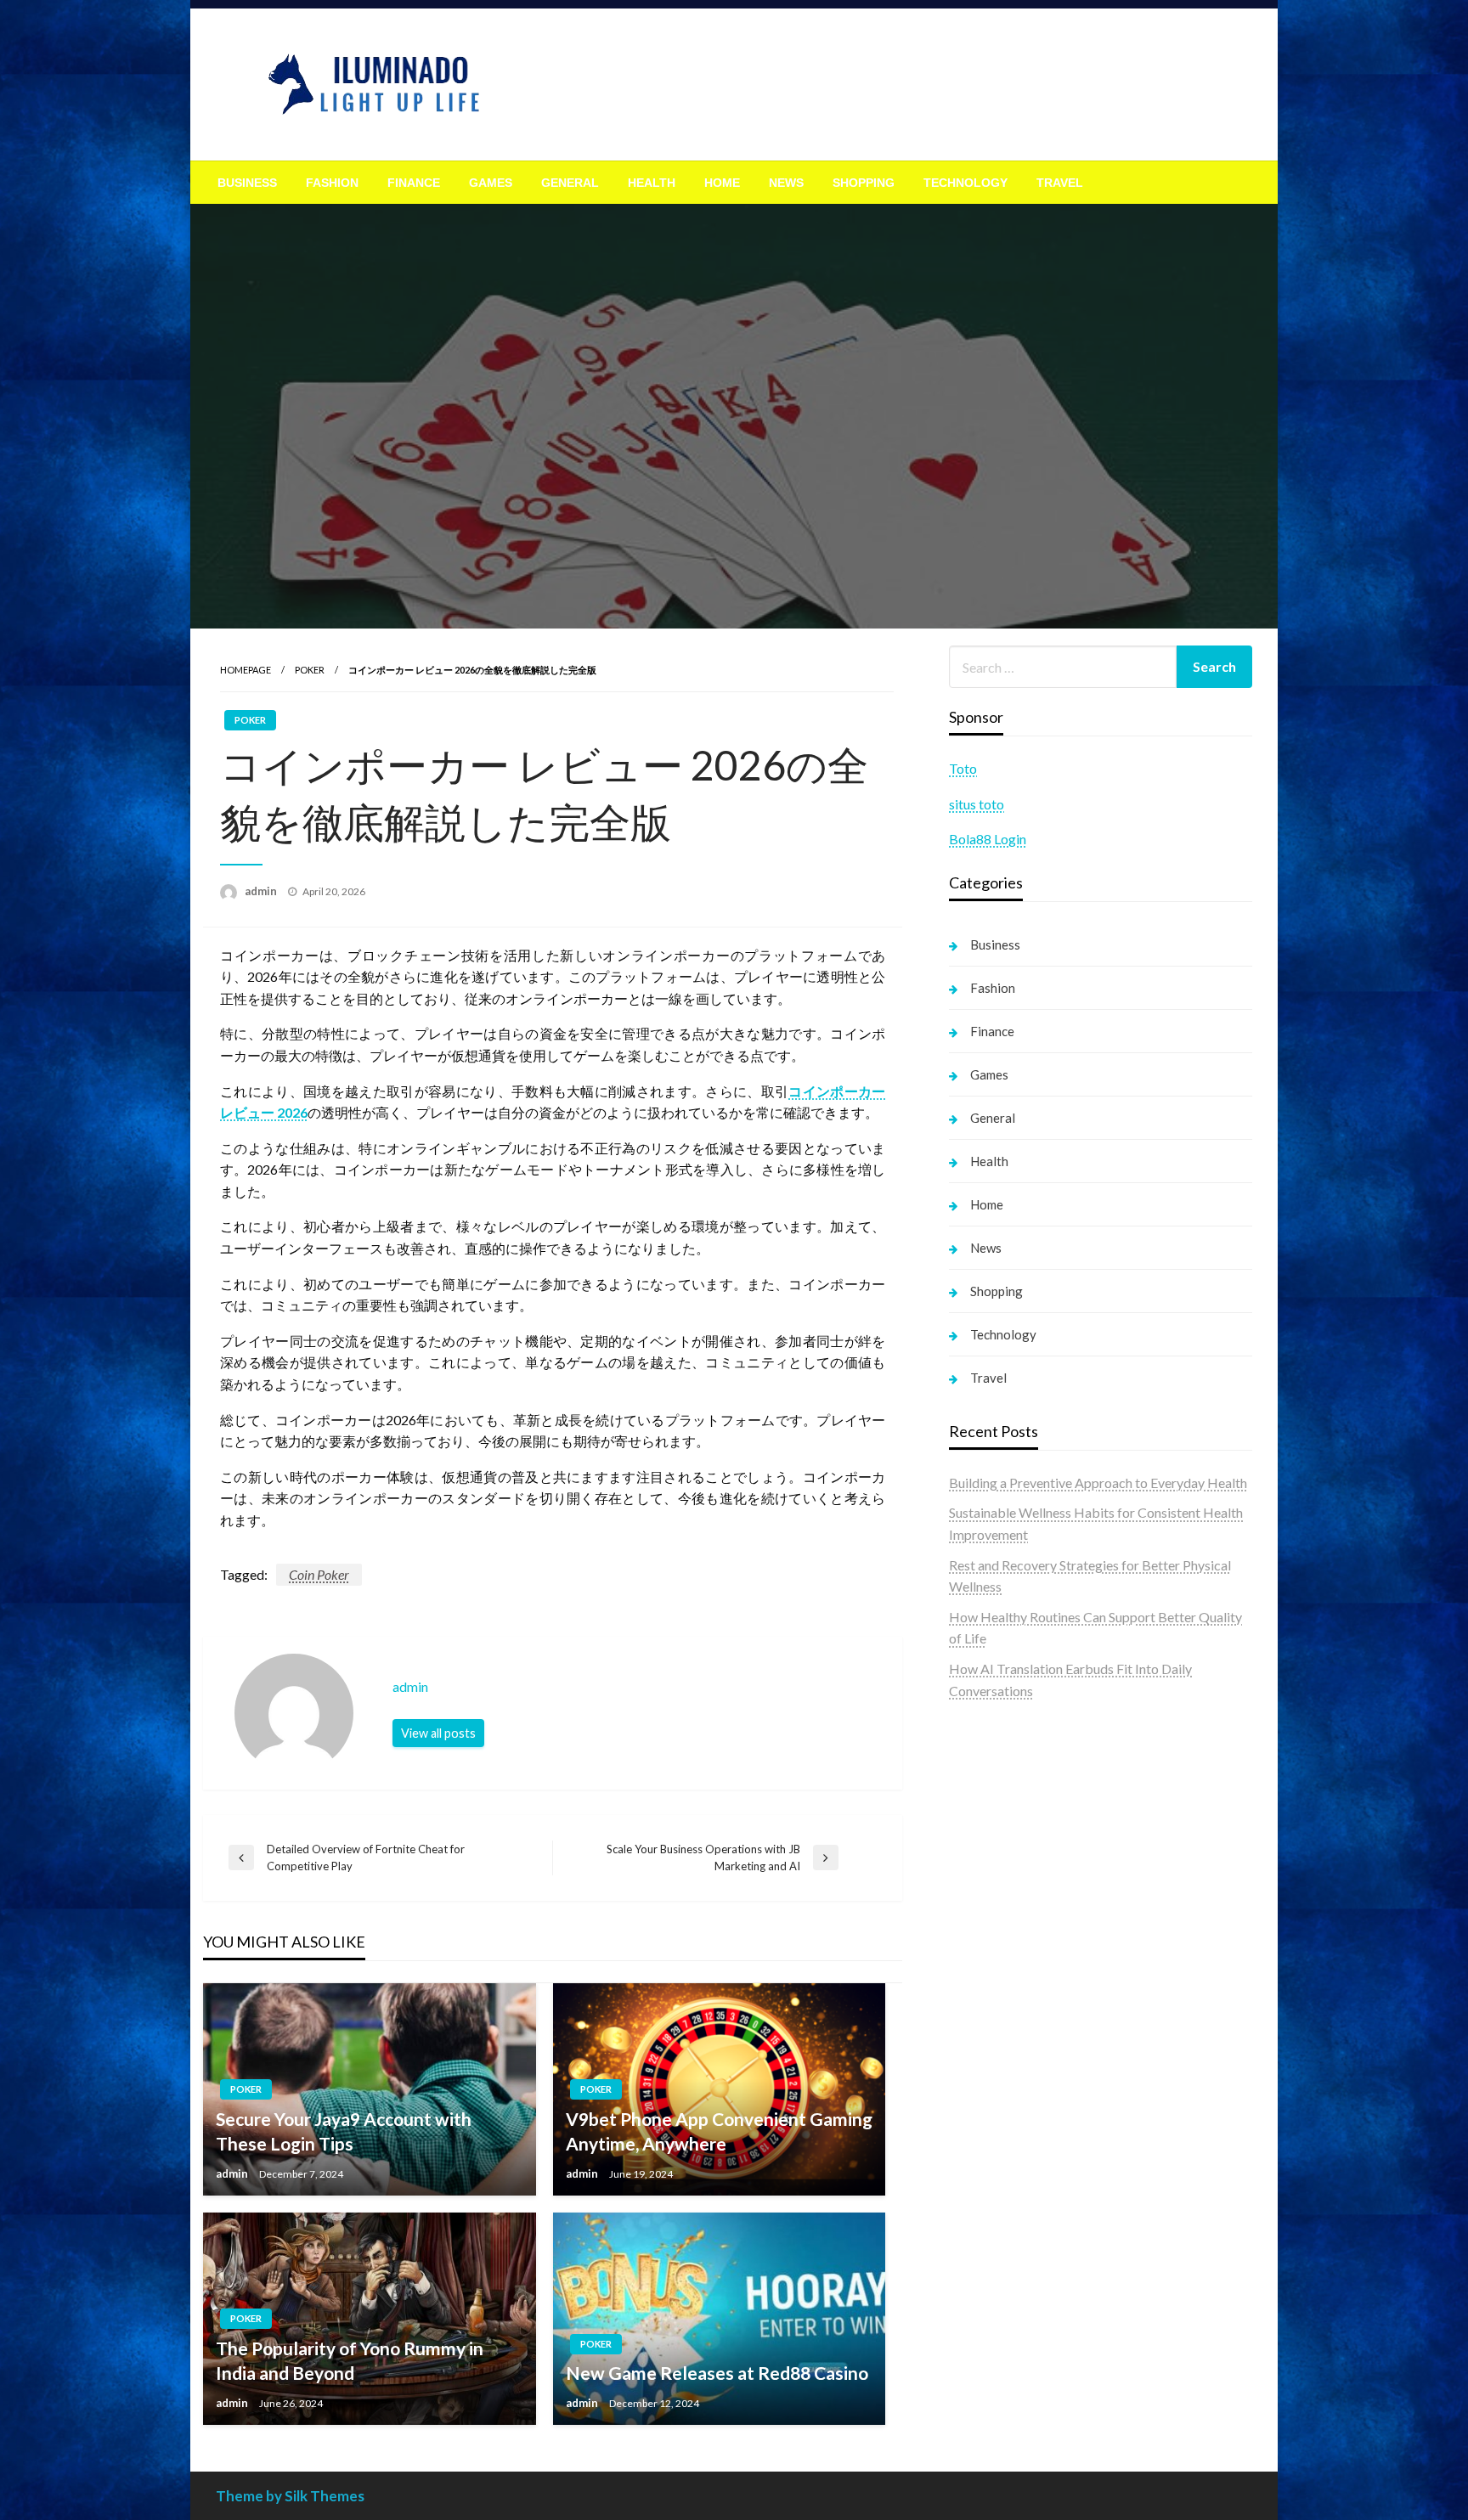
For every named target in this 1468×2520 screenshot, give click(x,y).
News (786, 183)
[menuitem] (247, 183)
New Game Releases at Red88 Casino (717, 2373)
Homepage (246, 670)
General (570, 183)
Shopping (864, 183)
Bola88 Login (988, 839)
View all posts (438, 1733)
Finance (414, 183)
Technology (965, 183)
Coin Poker (319, 1574)
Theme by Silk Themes (290, 2496)
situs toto (977, 804)
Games (491, 183)
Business (247, 183)
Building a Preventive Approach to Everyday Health (1098, 1483)
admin (262, 891)
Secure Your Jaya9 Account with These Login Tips (344, 2131)
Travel (1060, 183)
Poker (310, 670)
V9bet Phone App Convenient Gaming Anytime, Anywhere (719, 2131)
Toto (963, 768)
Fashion (332, 183)
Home (722, 183)
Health (652, 183)
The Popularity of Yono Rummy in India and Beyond (350, 2360)
